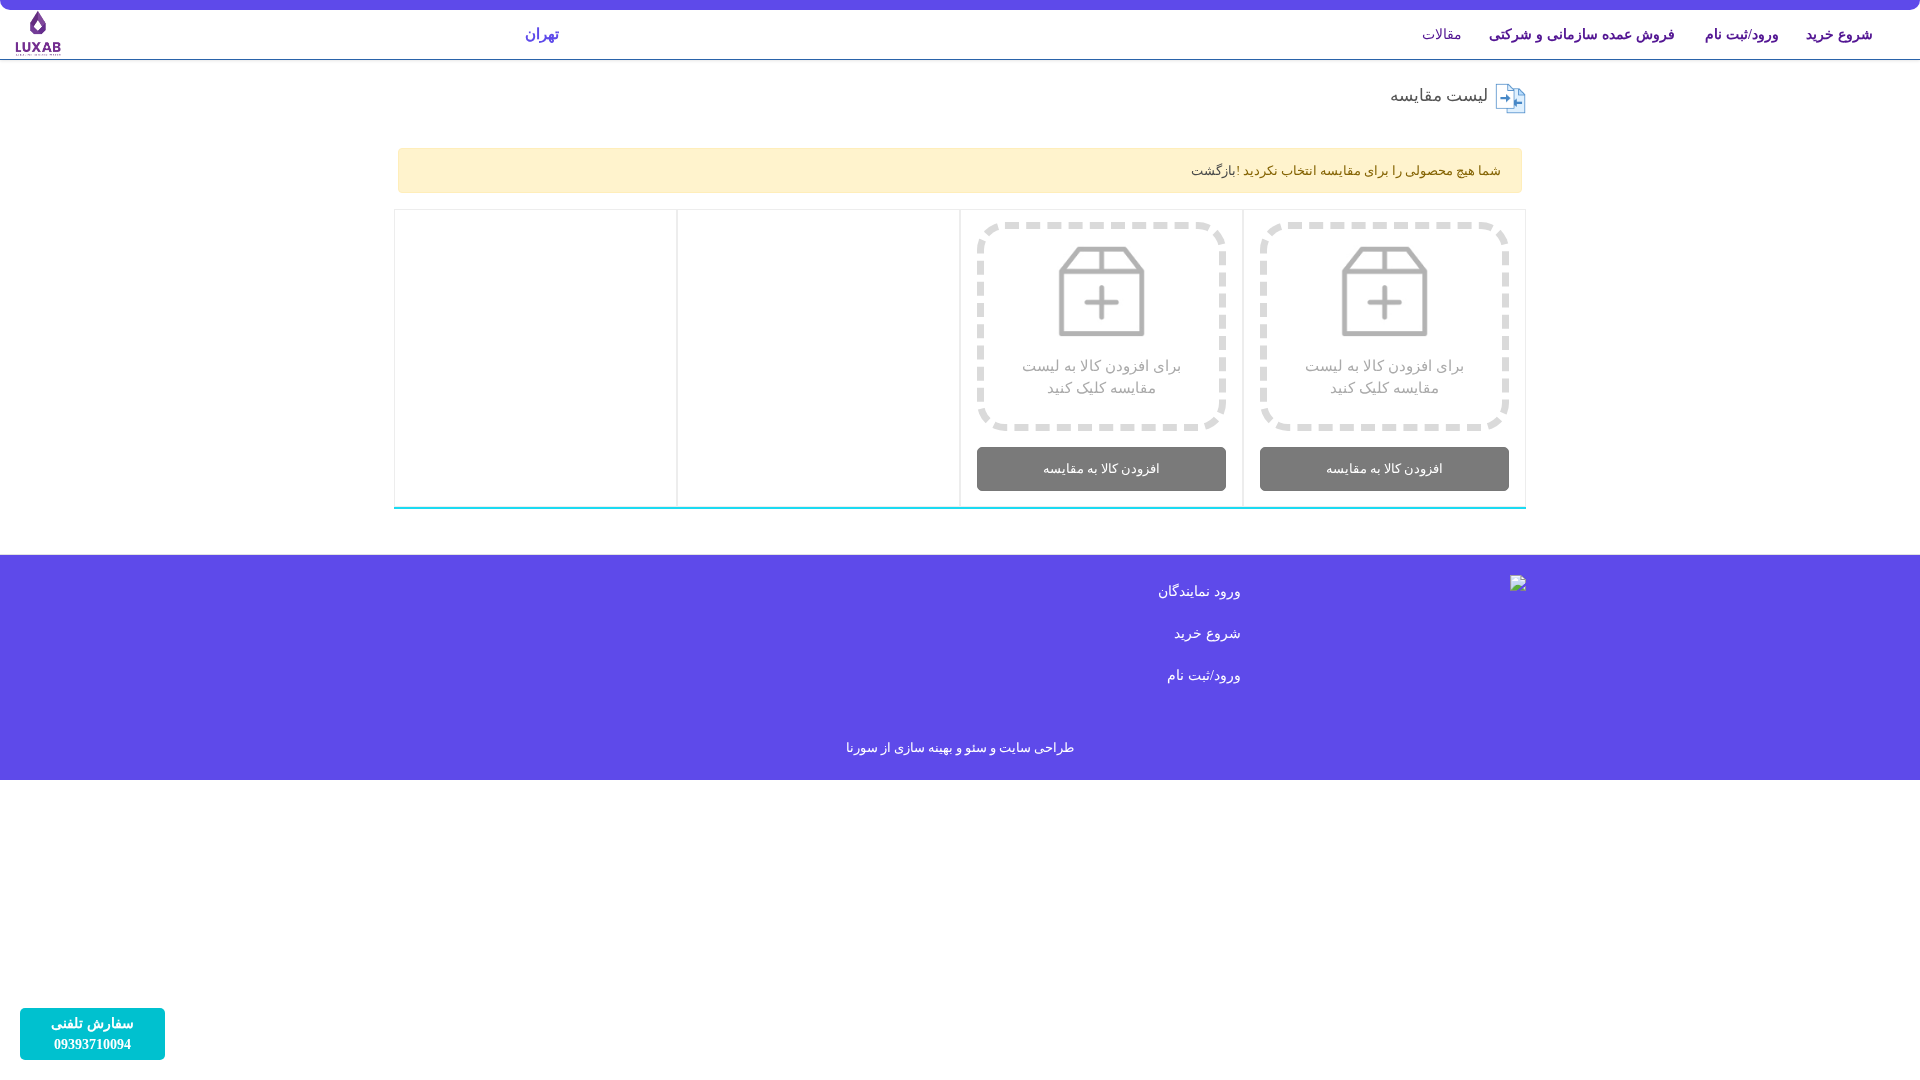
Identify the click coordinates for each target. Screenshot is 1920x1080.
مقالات (1442, 34)
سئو (976, 747)
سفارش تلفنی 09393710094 (92, 1034)
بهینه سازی (923, 747)
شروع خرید (1839, 34)
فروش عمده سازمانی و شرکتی (1582, 34)
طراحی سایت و (1030, 747)
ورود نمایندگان (1199, 591)
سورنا (862, 747)
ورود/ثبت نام (1742, 34)
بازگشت (1213, 170)
